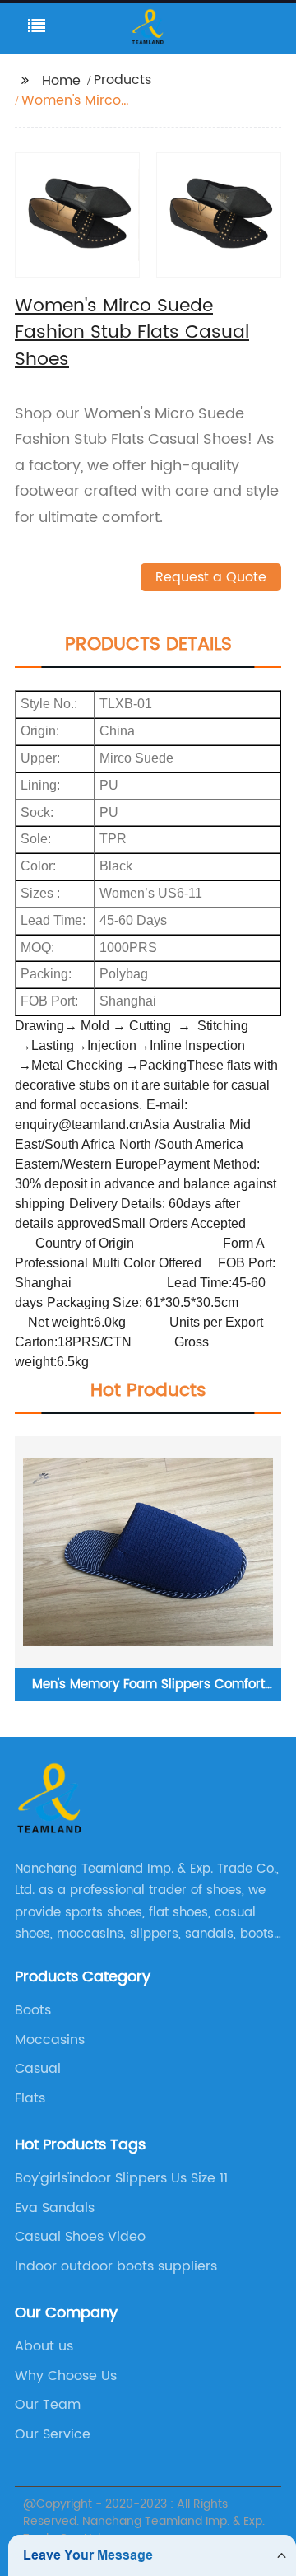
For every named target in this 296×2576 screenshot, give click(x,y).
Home (61, 81)
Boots (33, 2010)
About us (44, 2346)
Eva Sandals (55, 2208)
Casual (38, 2069)
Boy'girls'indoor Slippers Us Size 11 (121, 2178)
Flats (30, 2098)
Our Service (53, 2434)
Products (123, 80)
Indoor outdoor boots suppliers (116, 2266)
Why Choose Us (66, 2376)
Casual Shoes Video (80, 2237)
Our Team (48, 2405)
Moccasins (50, 2040)
